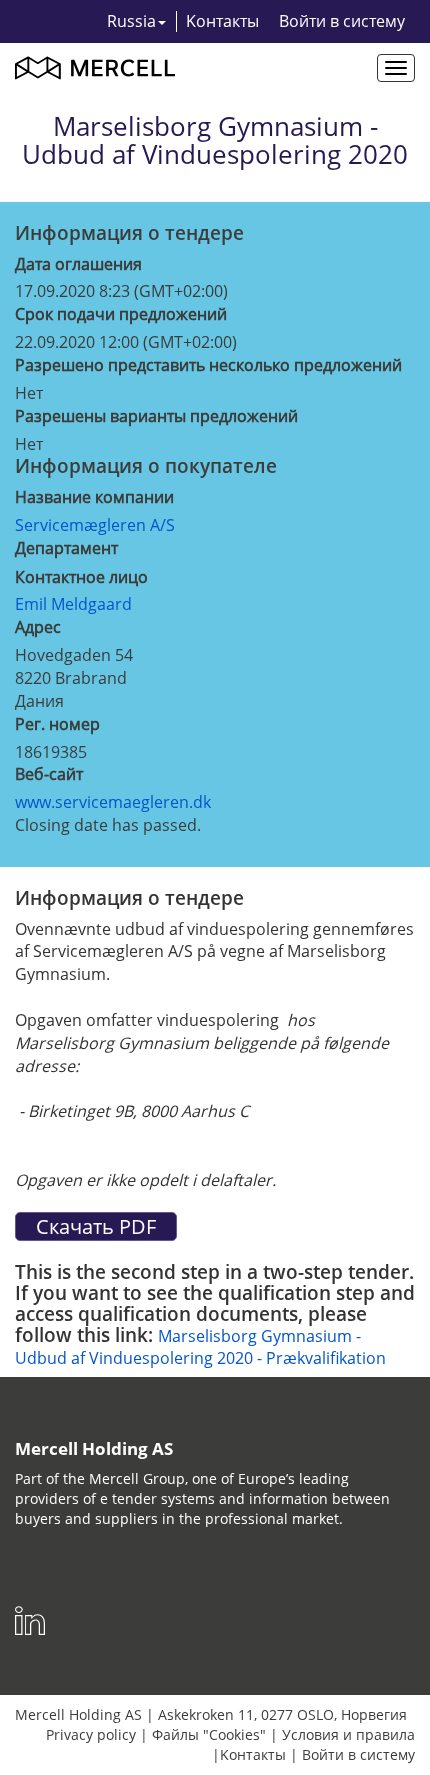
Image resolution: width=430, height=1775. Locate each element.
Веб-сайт (49, 774)
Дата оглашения (78, 264)
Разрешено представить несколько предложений (208, 365)
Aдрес (38, 627)
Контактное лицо (81, 577)
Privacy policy (91, 1734)
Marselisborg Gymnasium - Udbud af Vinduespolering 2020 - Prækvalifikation (200, 1347)
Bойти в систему (342, 21)
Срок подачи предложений (121, 314)
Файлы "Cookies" (209, 1734)
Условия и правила (348, 1734)
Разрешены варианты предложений (156, 416)
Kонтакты (222, 21)
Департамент (66, 548)
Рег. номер (57, 724)
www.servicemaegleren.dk (113, 802)
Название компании (94, 497)
